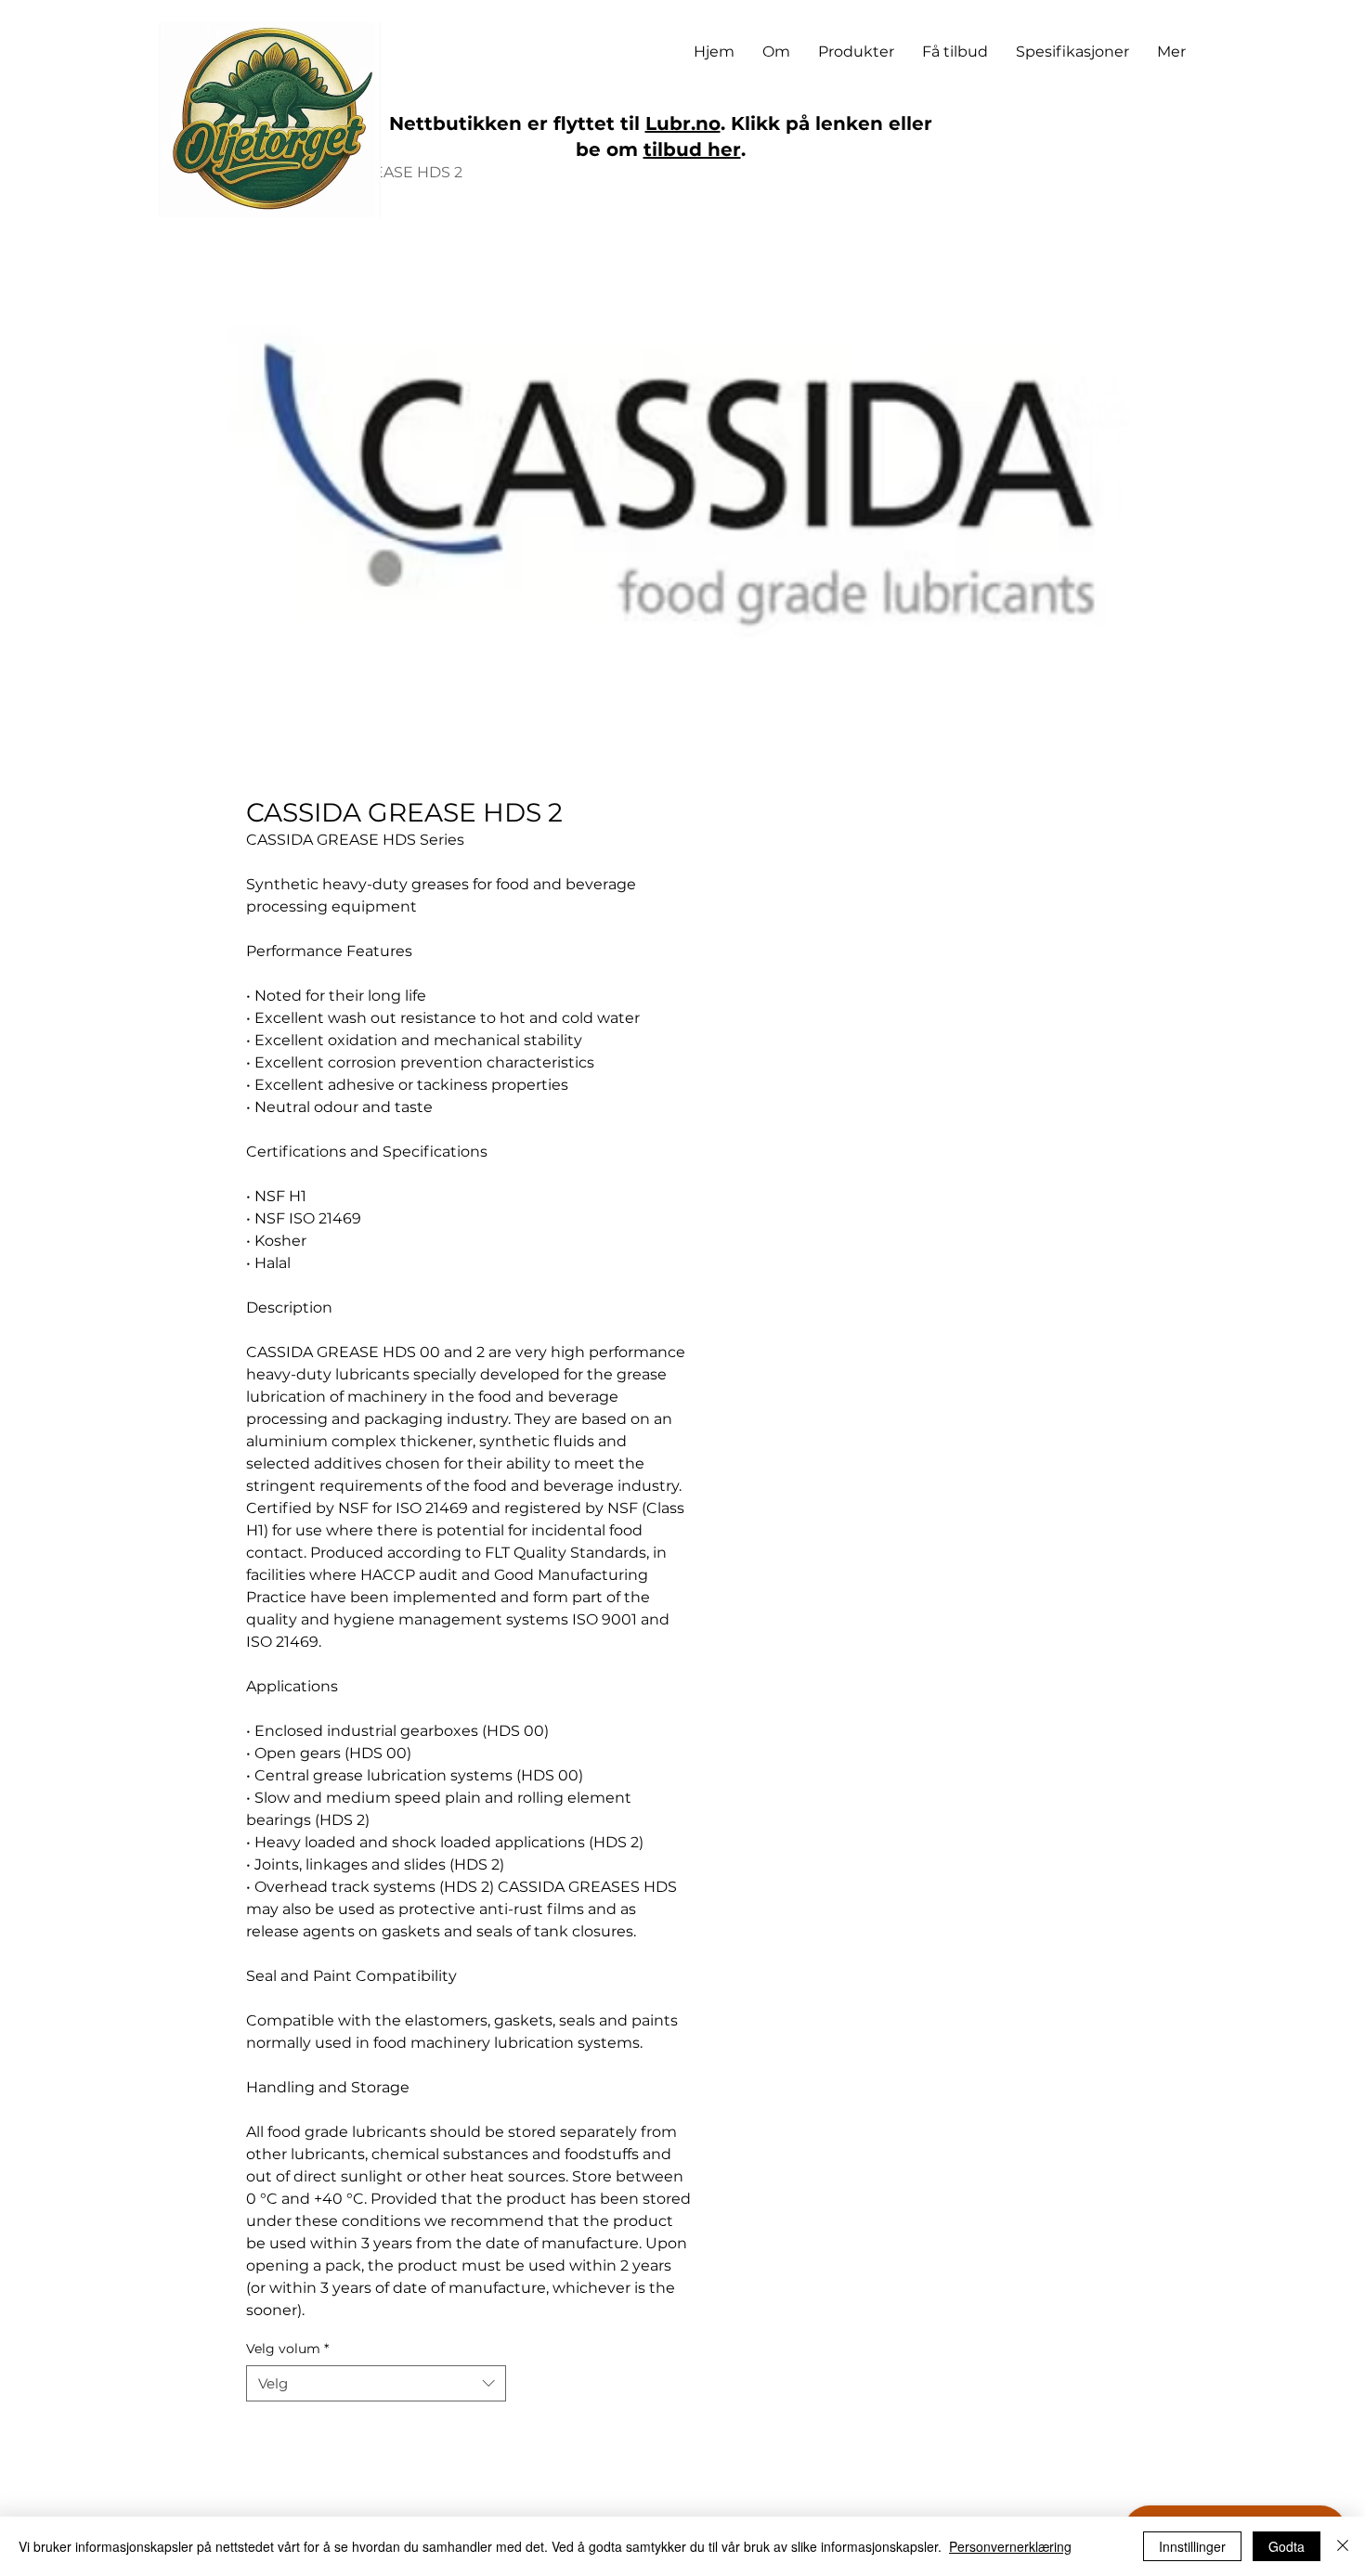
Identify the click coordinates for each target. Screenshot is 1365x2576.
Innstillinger (1192, 2546)
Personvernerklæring (1010, 2546)
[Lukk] (1343, 2546)
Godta (1287, 2546)
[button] (856, 52)
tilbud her (692, 149)
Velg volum (287, 2349)
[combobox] (376, 2383)
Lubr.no (683, 123)
